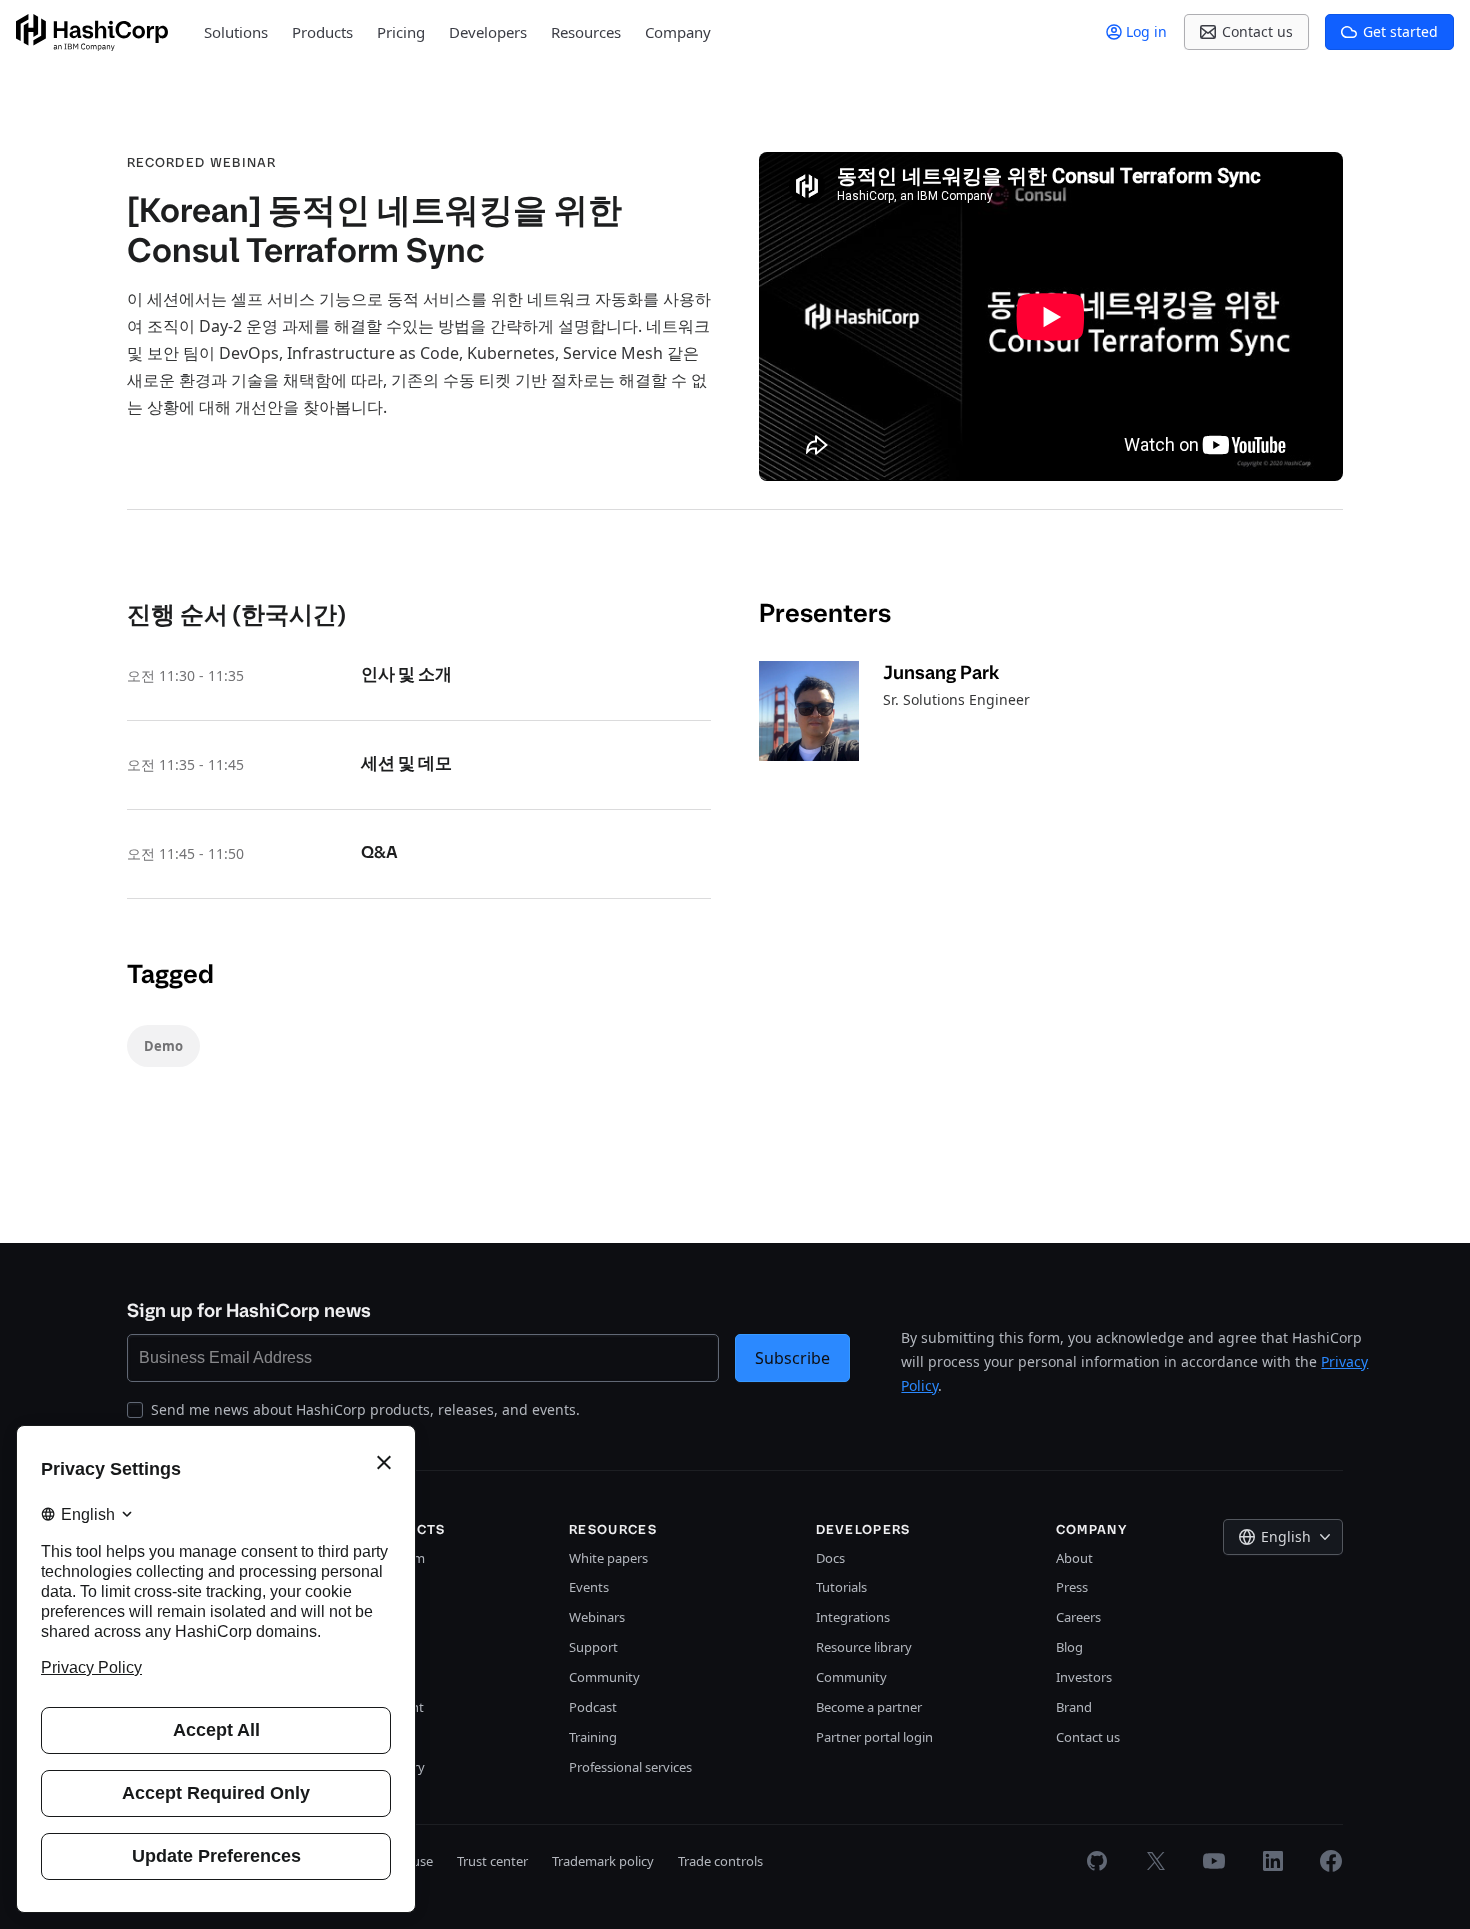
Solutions (236, 32)
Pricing (401, 32)
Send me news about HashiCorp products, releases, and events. (365, 1409)
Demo (163, 1046)
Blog (1069, 1647)
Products (322, 32)
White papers (608, 1558)
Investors (1084, 1677)
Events (589, 1587)
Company (678, 32)
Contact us (1088, 1737)
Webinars (597, 1617)
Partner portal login (874, 1737)
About (1074, 1558)
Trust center (492, 1861)
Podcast (593, 1707)
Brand (1074, 1707)
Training (593, 1737)
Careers (1078, 1617)
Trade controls (720, 1861)
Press (1072, 1587)
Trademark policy (603, 1861)
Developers (488, 32)
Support (593, 1647)
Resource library (864, 1647)
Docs (830, 1558)
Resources (586, 32)
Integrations (853, 1617)
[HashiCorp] (92, 32)
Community (604, 1677)
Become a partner (869, 1707)
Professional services (630, 1767)
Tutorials (841, 1587)
